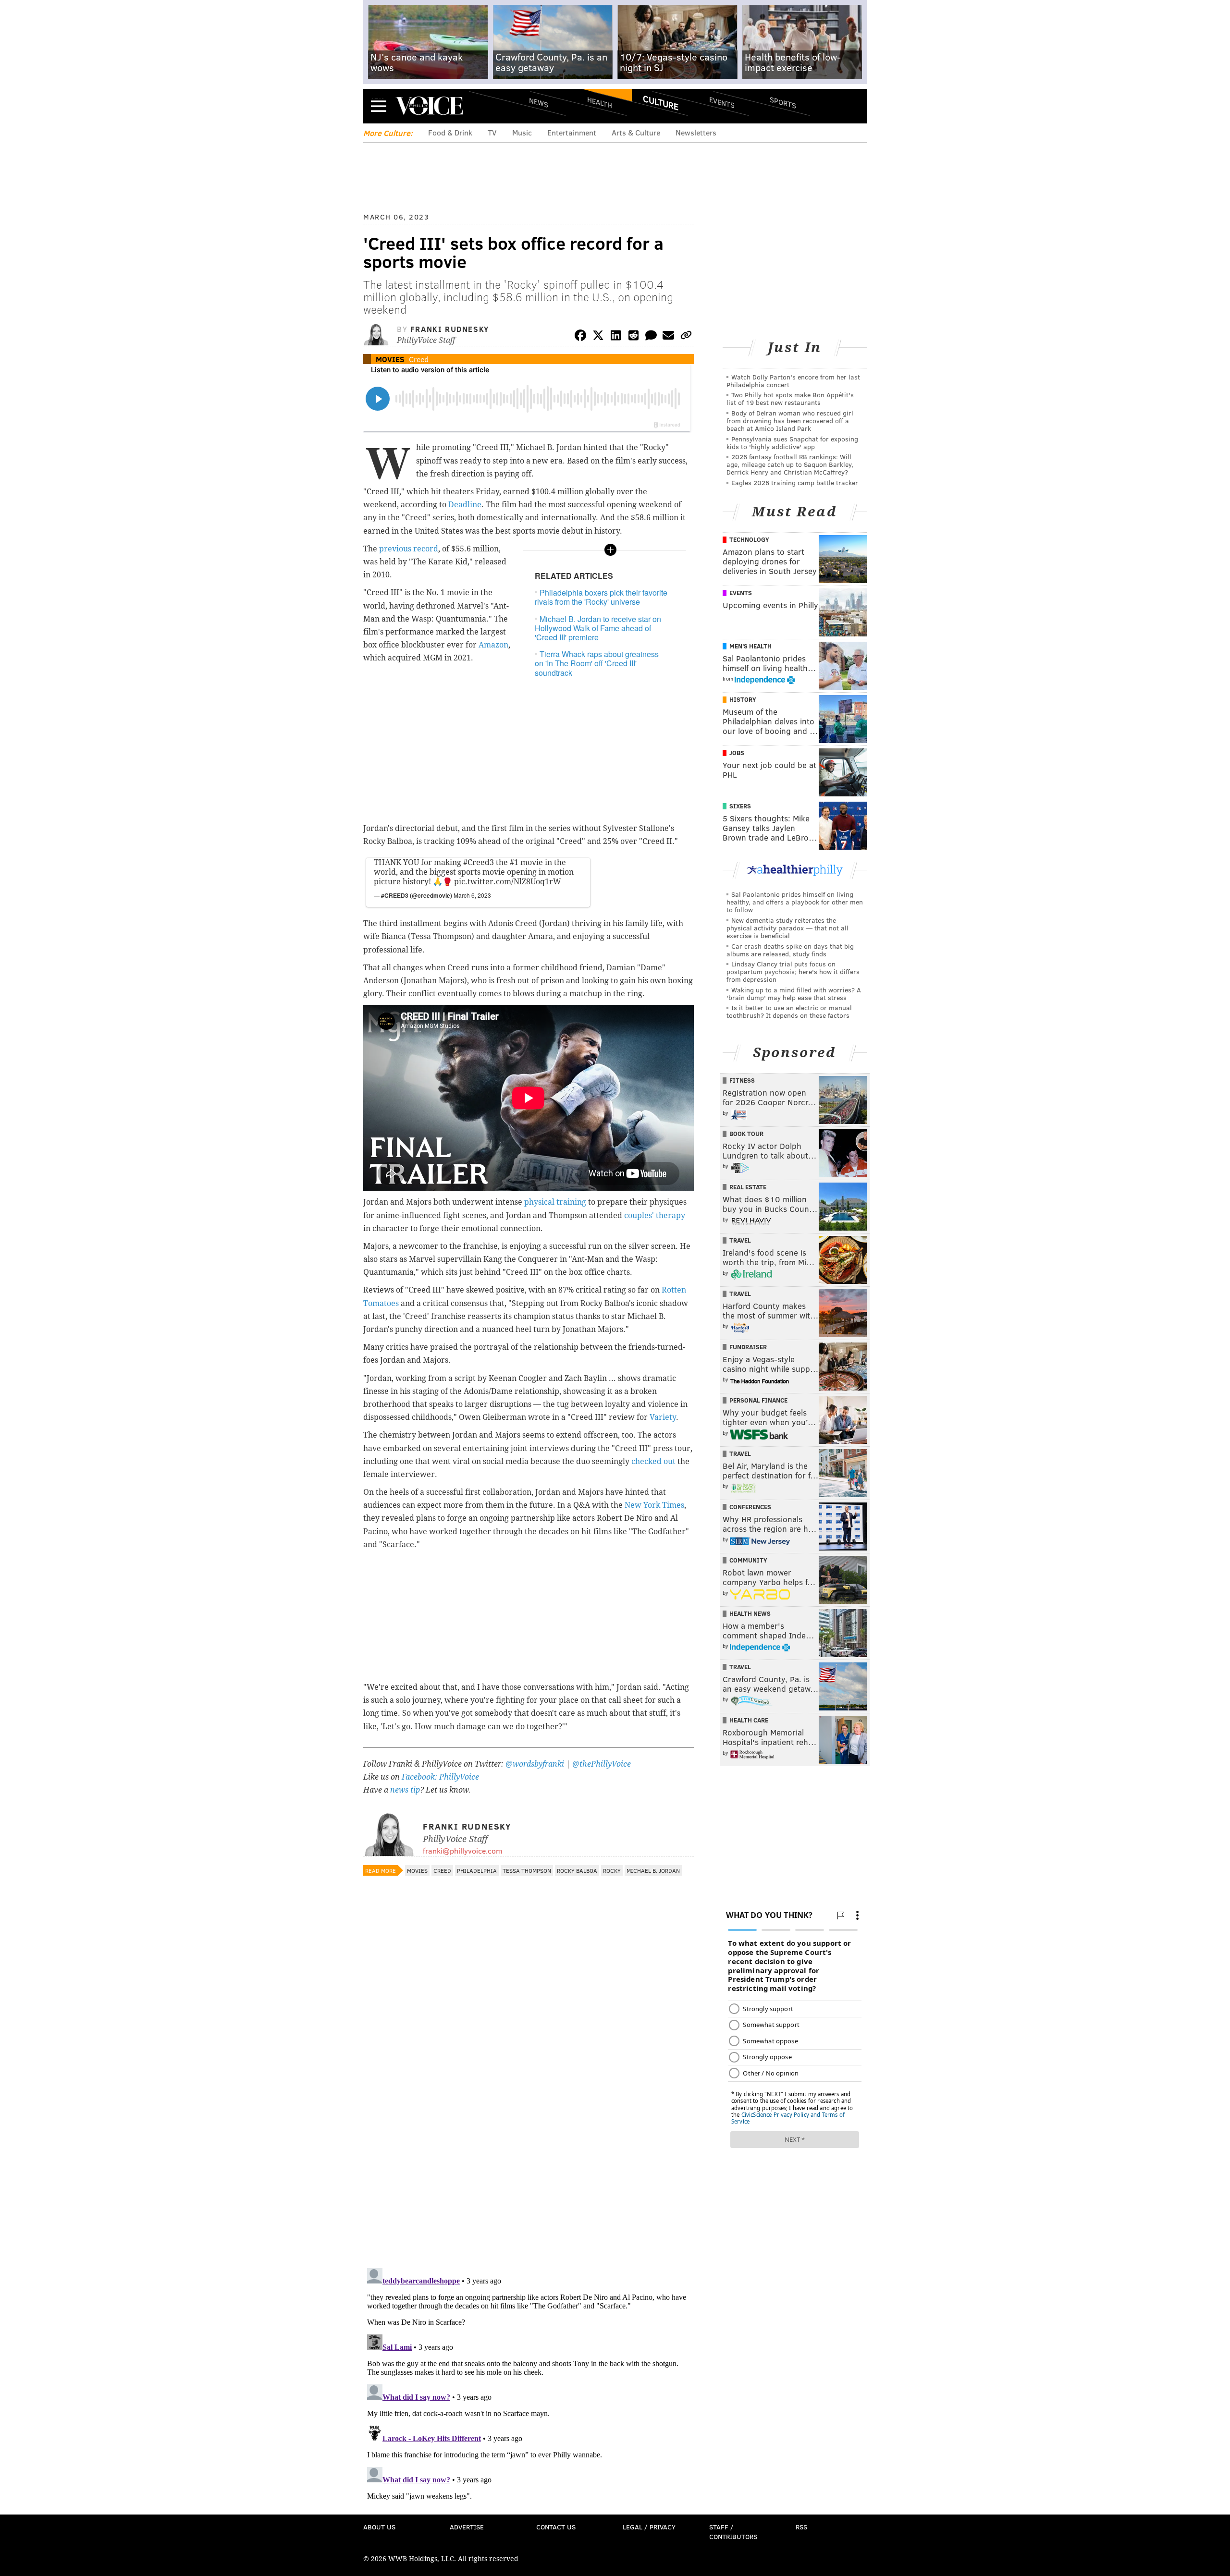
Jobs (737, 753)
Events (722, 102)
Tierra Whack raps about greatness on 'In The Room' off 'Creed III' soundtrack (597, 663)
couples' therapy (655, 1215)
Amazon (493, 645)
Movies (390, 359)
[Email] (668, 337)
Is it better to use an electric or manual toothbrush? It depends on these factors (789, 1011)
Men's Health (750, 646)
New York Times (654, 1505)
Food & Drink (450, 132)
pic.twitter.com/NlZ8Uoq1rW (508, 882)
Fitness (742, 1080)
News (539, 102)
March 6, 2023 (472, 895)
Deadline (465, 505)
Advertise (467, 2527)
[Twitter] (598, 337)
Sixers (740, 806)
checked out (653, 1461)
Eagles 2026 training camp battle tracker (795, 482)
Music (522, 132)
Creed (419, 359)
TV (492, 132)
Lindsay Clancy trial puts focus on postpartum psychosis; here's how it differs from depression (793, 971)
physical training (555, 1202)
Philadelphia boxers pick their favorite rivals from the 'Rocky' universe (601, 597)
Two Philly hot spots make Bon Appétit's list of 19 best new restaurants (790, 398)
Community (748, 1560)
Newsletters (696, 132)
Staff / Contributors (733, 2532)
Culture (661, 102)
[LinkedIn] (616, 337)
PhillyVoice (429, 106)
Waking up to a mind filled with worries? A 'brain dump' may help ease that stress (794, 994)
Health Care (749, 1720)
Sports (783, 102)
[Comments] (651, 337)
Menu (379, 106)
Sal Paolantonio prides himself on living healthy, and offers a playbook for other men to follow (795, 902)
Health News (750, 1613)
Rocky (612, 1870)
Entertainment (572, 132)
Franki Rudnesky (450, 329)
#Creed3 (479, 862)
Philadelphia (477, 1870)
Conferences (750, 1507)
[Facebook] (580, 337)
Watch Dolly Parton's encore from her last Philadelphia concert (793, 381)
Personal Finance (758, 1400)
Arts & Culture (636, 132)
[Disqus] (529, 2136)
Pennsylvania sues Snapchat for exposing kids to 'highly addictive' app (792, 443)
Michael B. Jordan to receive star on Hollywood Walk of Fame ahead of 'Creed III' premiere (598, 628)
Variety (663, 1417)
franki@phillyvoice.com (462, 1850)
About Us (379, 2527)
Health (600, 102)
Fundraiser (748, 1347)
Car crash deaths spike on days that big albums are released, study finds (790, 950)
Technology (749, 539)
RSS (801, 2527)
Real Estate (748, 1187)
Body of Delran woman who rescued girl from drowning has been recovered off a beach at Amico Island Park (790, 421)
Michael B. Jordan (653, 1870)
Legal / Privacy (649, 2527)
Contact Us (556, 2527)
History (743, 699)
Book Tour (746, 1134)
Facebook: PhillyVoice (440, 1777)
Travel (740, 1240)
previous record (409, 549)
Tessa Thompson (527, 1870)
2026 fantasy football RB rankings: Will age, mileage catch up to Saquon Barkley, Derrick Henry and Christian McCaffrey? (790, 464)
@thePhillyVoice (602, 1764)
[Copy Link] (686, 337)
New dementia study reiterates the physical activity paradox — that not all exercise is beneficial (787, 928)
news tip (405, 1790)
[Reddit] (633, 337)
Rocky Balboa (577, 1870)
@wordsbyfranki (536, 1764)
